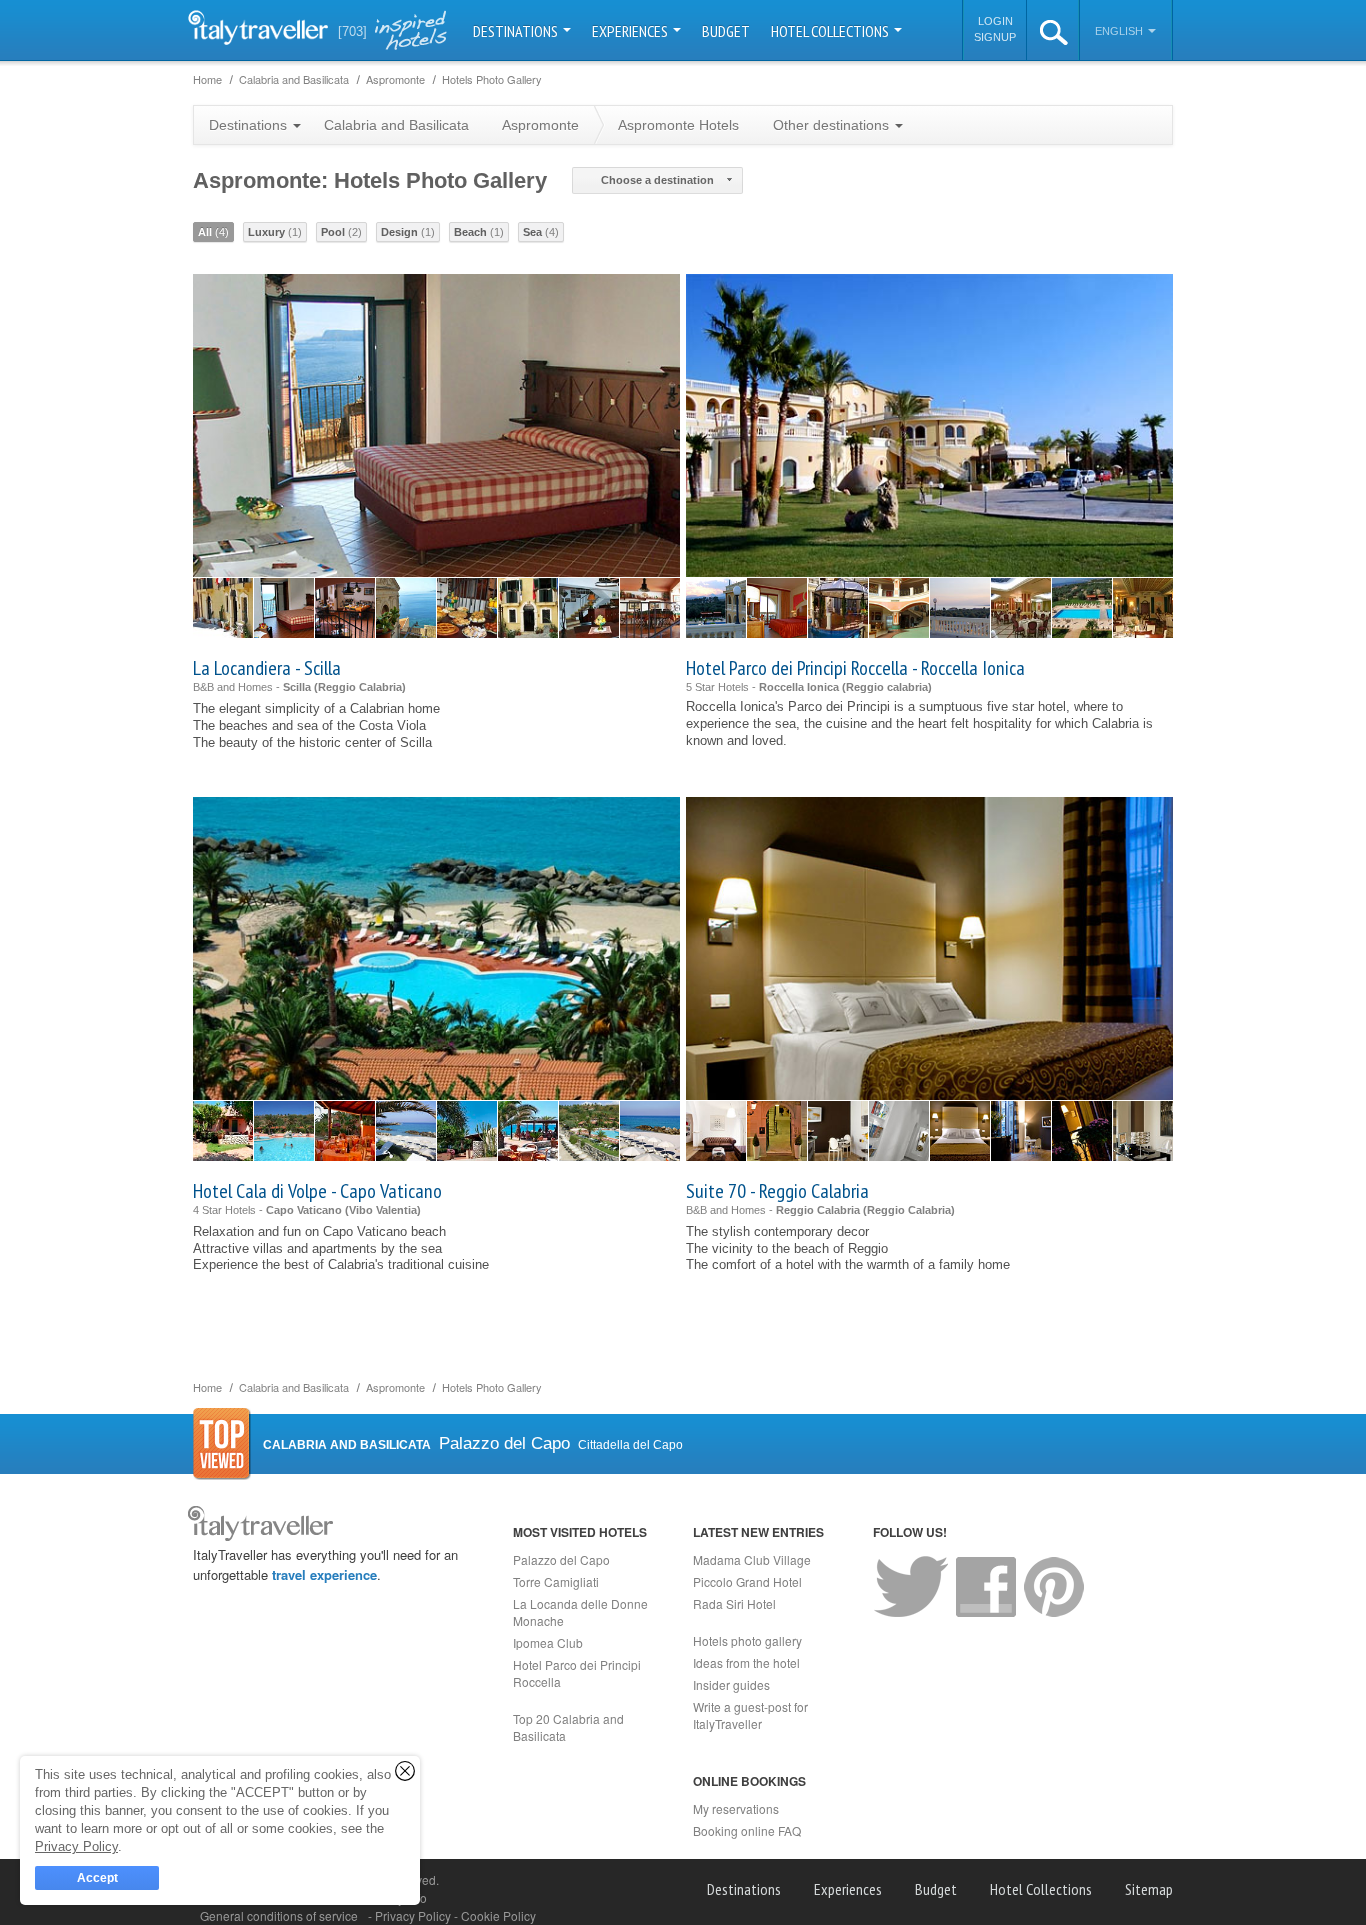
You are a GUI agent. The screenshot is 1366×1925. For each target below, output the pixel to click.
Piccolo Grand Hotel (747, 1581)
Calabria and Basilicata (396, 125)
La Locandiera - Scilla (267, 668)
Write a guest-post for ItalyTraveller (750, 1715)
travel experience (324, 1574)
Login (995, 21)
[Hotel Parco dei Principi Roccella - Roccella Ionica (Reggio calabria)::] (716, 608)
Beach (479, 232)
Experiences (631, 31)
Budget (726, 31)
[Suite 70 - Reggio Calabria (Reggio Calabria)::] (716, 1131)
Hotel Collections (831, 31)
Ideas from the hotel (746, 1662)
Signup (995, 37)
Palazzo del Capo (561, 1559)
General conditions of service (279, 1915)
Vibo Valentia (383, 1210)
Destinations (517, 31)
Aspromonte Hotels (678, 125)
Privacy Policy (414, 1915)
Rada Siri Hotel (734, 1603)
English (1120, 31)
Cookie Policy (498, 1915)
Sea (541, 232)
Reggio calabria (887, 687)
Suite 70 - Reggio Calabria (777, 1191)
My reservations (736, 1808)
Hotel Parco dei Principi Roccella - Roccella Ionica (855, 668)
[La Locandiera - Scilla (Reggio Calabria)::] (223, 608)
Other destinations (833, 125)
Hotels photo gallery (747, 1640)
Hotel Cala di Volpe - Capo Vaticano (317, 1191)
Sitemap (1149, 1889)
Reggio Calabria (360, 687)
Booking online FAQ (747, 1830)
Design (408, 232)
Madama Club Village (752, 1559)
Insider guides (731, 1684)
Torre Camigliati (556, 1581)
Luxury (275, 232)
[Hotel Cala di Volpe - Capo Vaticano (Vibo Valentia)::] (223, 1131)
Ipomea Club (548, 1642)
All (213, 232)
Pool (341, 232)
